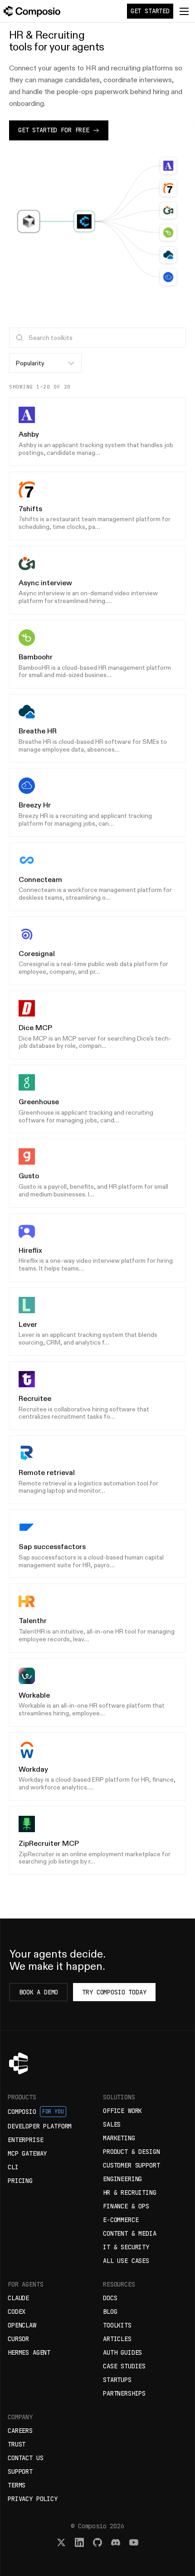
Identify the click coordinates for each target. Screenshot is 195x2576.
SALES (112, 2124)
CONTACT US (25, 2458)
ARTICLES (117, 2339)
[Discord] (116, 2542)
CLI (13, 2167)
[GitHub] (97, 2542)
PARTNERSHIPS (124, 2393)
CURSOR (18, 2339)
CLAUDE (18, 2298)
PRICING (20, 2181)
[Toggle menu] (184, 11)
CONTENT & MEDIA (130, 2233)
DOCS (110, 2298)
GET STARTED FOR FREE (54, 130)
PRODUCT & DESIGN (132, 2152)
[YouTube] (134, 2542)
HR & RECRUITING (130, 2192)
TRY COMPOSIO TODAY (114, 1992)
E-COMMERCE (121, 2220)
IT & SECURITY (126, 2247)
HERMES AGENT (29, 2352)
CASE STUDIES (124, 2366)
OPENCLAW (22, 2325)
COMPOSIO (36, 2112)
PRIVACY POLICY (33, 2499)
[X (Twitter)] (61, 2542)
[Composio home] (32, 11)
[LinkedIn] (79, 2542)
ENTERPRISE (25, 2140)
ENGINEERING (122, 2179)
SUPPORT (20, 2471)
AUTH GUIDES (122, 2352)
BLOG (110, 2312)
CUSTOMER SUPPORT (132, 2165)
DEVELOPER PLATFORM (40, 2126)
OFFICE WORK (122, 2111)
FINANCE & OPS (126, 2206)
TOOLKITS (117, 2325)
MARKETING (119, 2138)
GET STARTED (150, 11)
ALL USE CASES (126, 2261)
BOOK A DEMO (39, 1992)
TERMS (17, 2485)
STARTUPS (117, 2380)
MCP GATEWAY (27, 2153)
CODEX (17, 2312)
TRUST (17, 2444)
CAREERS (20, 2431)
